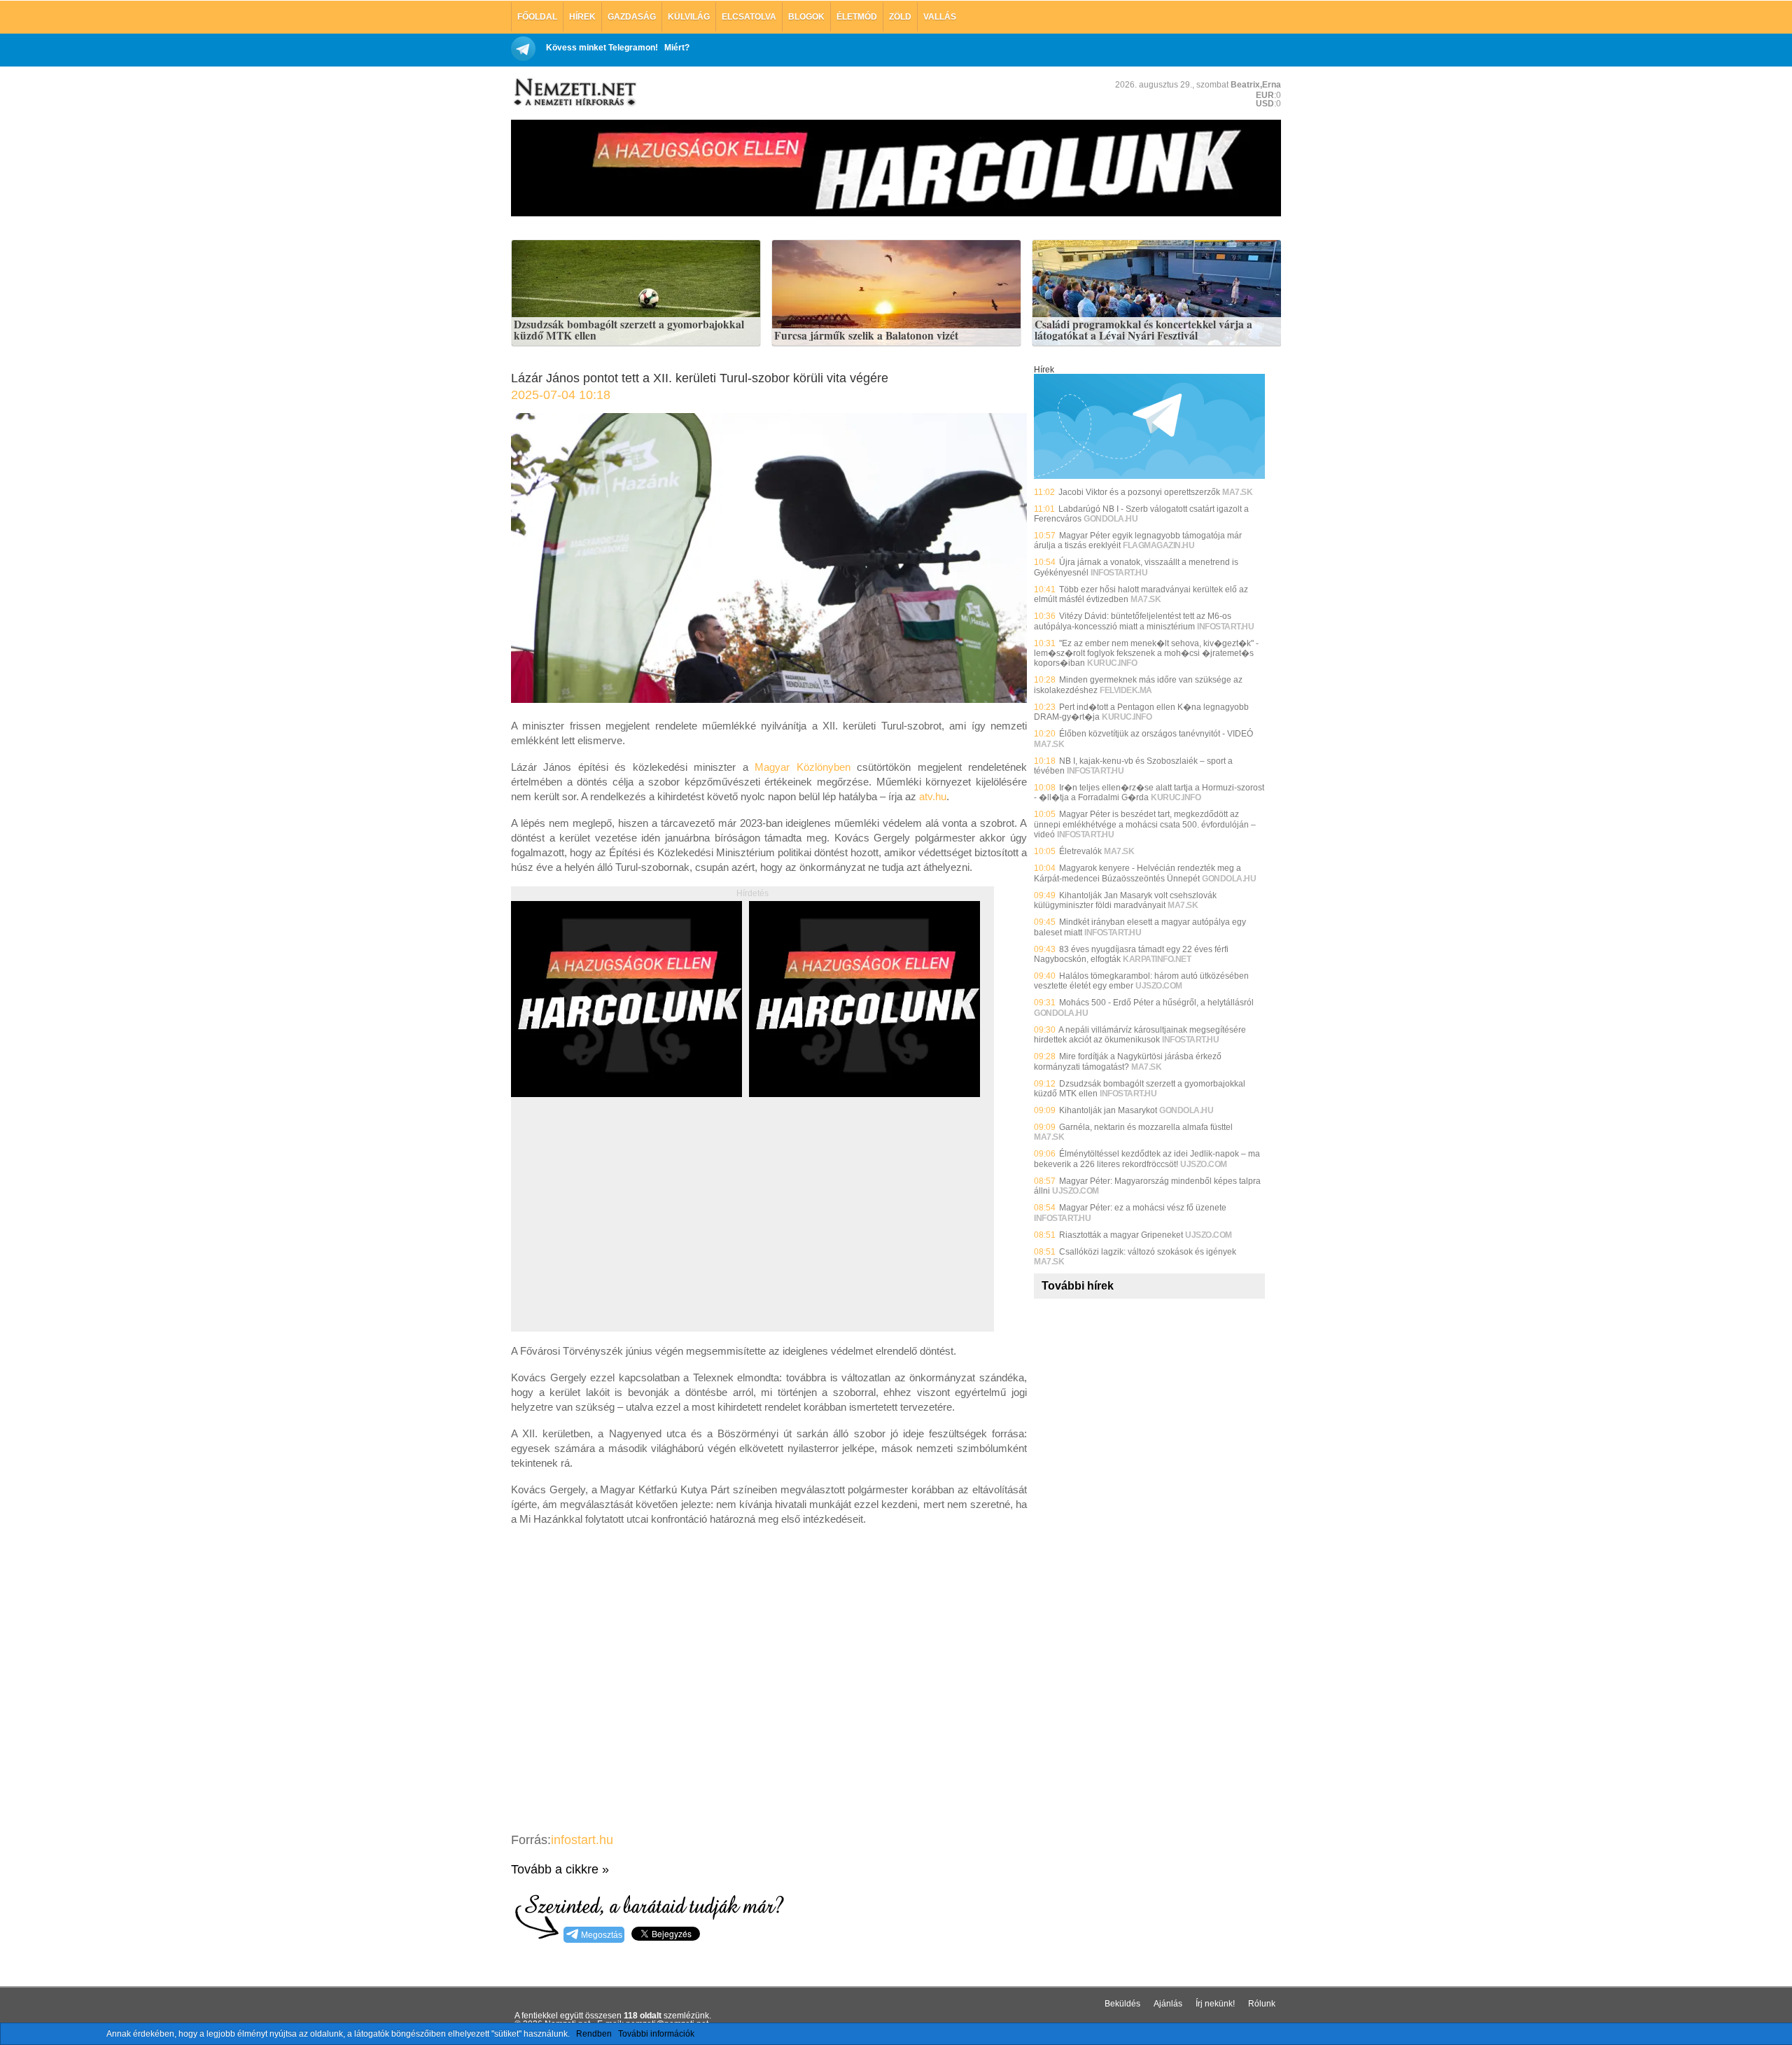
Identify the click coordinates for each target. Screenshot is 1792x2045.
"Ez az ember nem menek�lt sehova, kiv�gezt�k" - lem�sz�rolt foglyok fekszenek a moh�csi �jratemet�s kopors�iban (1146, 654)
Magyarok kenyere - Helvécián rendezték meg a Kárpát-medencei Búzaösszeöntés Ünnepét (1137, 873)
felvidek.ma (1126, 690)
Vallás (940, 17)
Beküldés (1122, 2004)
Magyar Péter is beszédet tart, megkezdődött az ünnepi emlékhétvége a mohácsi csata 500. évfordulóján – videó (1145, 824)
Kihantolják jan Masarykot (1108, 1110)
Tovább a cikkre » (560, 1869)
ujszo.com (1159, 986)
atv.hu (933, 796)
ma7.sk (1237, 492)
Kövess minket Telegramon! (602, 48)
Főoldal (537, 17)
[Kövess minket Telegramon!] (1149, 476)
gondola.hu (1111, 519)
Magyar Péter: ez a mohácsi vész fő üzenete (1143, 1208)
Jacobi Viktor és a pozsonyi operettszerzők (1139, 492)
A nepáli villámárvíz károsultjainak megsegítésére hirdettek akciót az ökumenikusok (1140, 1035)
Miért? (677, 48)
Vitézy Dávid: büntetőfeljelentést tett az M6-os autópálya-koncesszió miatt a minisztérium (1133, 621)
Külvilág (689, 17)
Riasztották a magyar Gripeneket (1121, 1235)
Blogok (806, 17)
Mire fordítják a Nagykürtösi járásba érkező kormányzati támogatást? (1128, 1061)
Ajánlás (1168, 2004)
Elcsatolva (749, 17)
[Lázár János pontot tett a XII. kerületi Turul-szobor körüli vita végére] (769, 699)
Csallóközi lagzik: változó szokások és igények (1148, 1252)
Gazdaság (632, 17)
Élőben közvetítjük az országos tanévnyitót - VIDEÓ (1156, 734)
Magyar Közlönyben (802, 767)
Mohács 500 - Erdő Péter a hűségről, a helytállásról (1156, 1003)
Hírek (582, 17)
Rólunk (1262, 2004)
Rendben (594, 2034)
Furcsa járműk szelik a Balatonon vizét (866, 336)
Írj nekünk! (1215, 2004)
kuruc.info (1112, 663)
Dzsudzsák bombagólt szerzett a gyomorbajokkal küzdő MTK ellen (629, 330)
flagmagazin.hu (1158, 545)
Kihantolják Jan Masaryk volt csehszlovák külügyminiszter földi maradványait (1125, 900)
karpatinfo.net (1157, 959)
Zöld (900, 17)
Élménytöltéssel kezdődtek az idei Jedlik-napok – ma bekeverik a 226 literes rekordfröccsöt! (1147, 1159)
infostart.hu (582, 1840)
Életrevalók (1080, 851)
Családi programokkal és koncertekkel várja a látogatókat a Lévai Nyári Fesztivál (1143, 330)
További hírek (1078, 1286)
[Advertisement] (629, 1230)
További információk (656, 2034)
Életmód (857, 17)
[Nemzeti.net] (574, 92)
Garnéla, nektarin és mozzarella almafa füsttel (1146, 1127)
